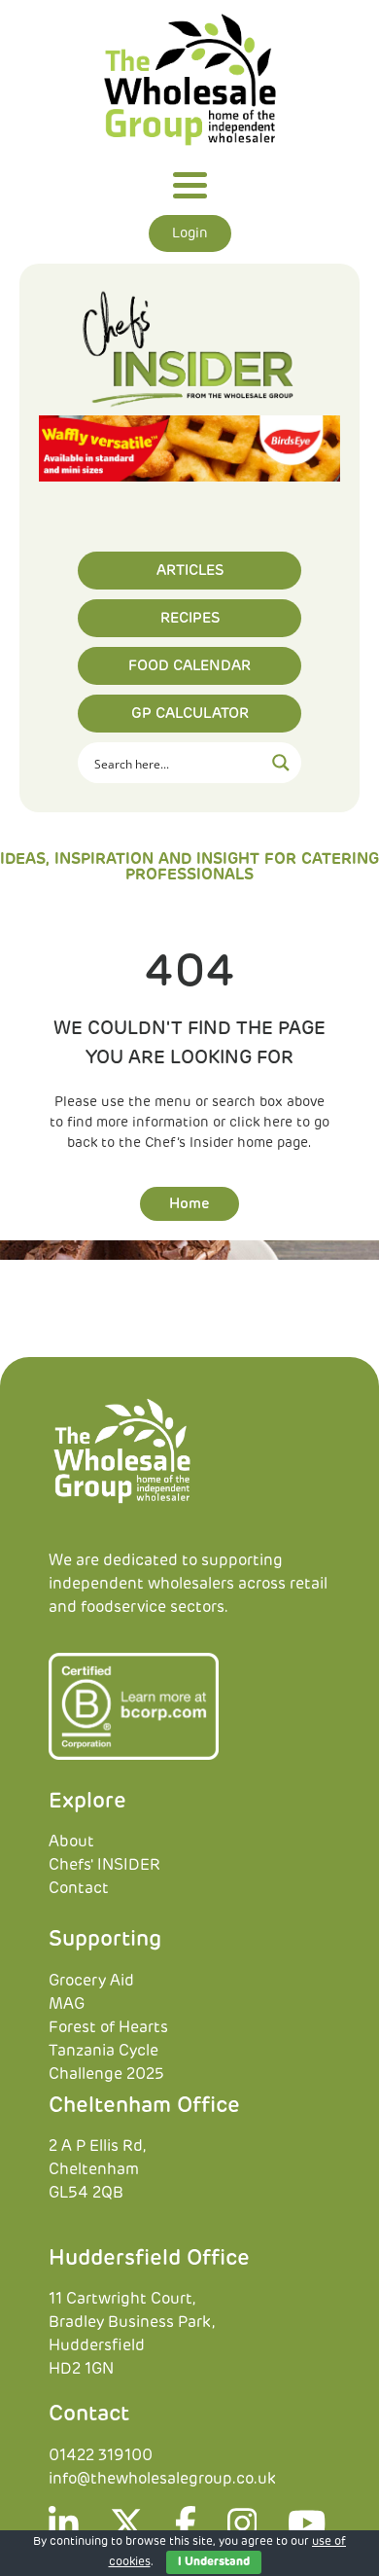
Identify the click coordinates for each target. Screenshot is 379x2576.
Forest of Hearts (108, 2027)
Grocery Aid (91, 1981)
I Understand (214, 2562)
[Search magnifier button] (281, 763)
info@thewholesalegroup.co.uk (162, 2479)
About (71, 1842)
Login (190, 233)
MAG (67, 2004)
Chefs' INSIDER (104, 1865)
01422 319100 (101, 2455)
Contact (79, 1888)
